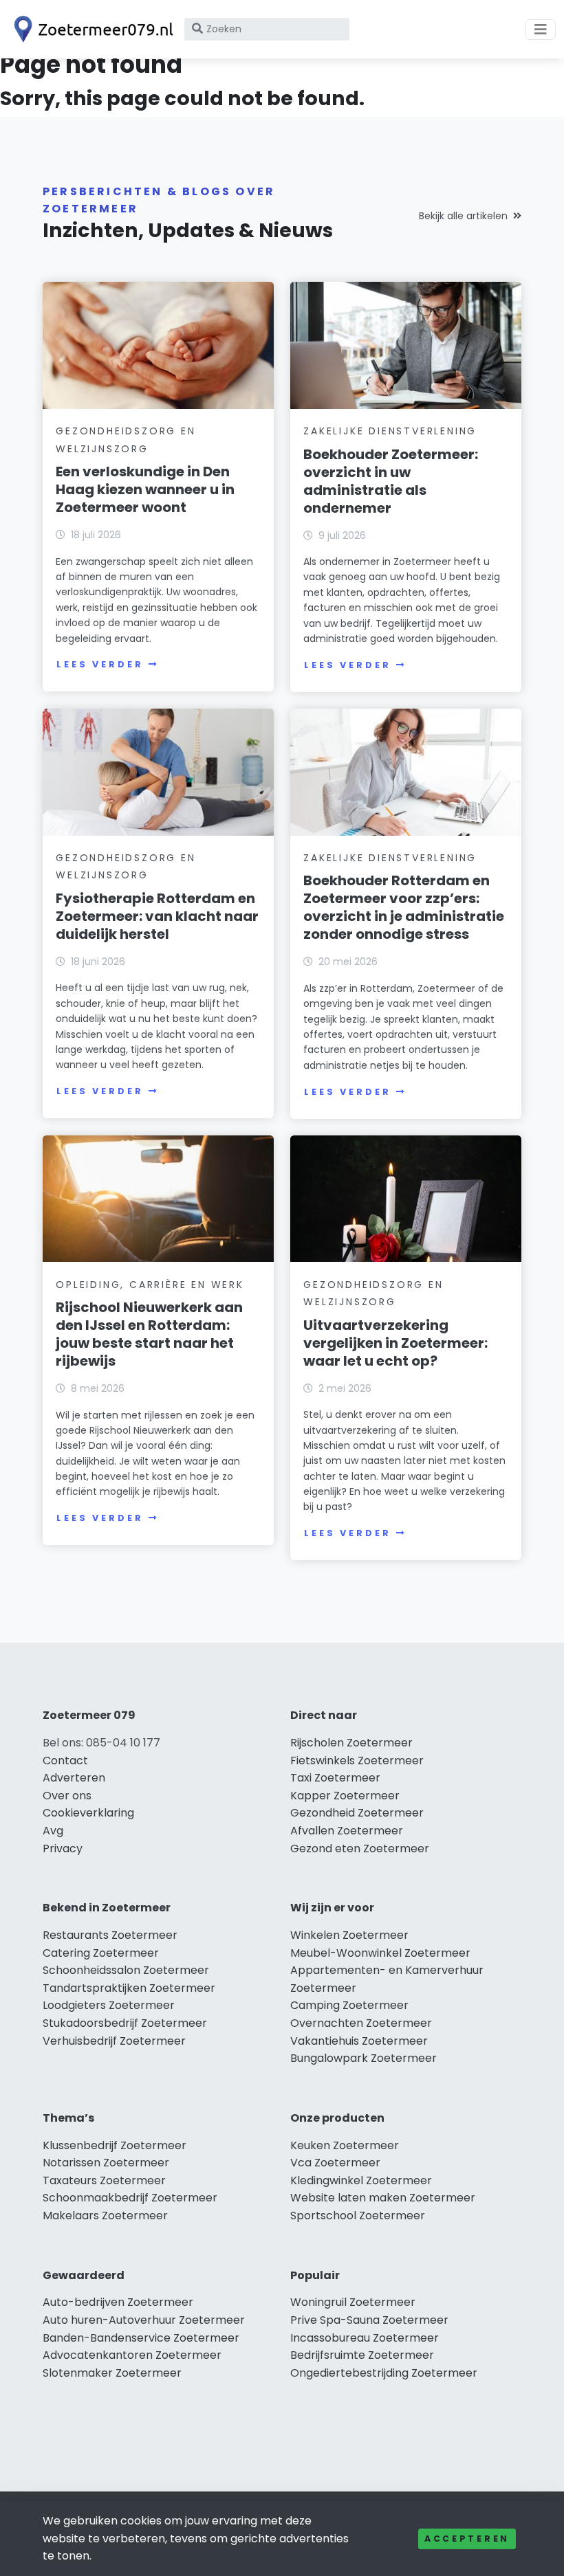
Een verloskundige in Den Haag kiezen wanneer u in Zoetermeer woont (145, 489)
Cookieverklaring (88, 1813)
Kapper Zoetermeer (345, 1796)
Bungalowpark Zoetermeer (364, 2058)
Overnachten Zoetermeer (361, 2023)
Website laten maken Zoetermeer (383, 2198)
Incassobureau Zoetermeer (365, 2338)
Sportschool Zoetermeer (358, 2216)
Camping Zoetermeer (349, 2005)
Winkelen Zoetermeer (349, 1935)
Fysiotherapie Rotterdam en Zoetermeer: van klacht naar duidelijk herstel (157, 916)
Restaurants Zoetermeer (110, 1935)
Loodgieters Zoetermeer (109, 2005)
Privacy (63, 1848)
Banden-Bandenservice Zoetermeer (141, 2338)
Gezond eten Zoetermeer (360, 1848)
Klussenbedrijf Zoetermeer (115, 2145)
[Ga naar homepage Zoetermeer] (91, 29)
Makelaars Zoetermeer (105, 2216)
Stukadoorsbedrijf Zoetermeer (125, 2023)
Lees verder (100, 664)
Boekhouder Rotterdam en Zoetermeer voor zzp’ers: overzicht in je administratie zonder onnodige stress (404, 907)
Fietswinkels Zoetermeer (357, 1761)
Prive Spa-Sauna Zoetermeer (369, 2320)
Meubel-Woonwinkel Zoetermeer (380, 1953)
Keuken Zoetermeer (345, 2145)
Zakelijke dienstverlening (390, 431)
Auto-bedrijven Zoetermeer (118, 2302)
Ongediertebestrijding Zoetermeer (384, 2373)
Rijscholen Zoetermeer (351, 1743)
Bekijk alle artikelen (463, 216)
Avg (53, 1831)
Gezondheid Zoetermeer (357, 1813)
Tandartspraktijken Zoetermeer (129, 1988)
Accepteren (467, 2539)
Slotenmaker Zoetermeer (112, 2373)
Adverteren (74, 1778)
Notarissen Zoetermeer (106, 2163)
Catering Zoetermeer (101, 1953)
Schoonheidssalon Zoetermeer (126, 1970)
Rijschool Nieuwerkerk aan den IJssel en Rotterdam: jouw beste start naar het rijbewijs (149, 1334)
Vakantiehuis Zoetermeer (359, 2041)
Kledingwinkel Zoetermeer (361, 2180)
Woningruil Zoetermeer (353, 2302)
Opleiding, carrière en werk (150, 1285)
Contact (65, 1761)
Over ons (67, 1796)
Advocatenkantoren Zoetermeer (132, 2355)
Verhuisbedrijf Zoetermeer (114, 2041)
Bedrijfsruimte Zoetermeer (362, 2355)
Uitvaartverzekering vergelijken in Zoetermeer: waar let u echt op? (395, 1343)
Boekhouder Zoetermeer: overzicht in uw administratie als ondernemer (391, 481)
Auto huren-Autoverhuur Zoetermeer (144, 2320)
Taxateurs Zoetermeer (104, 2180)
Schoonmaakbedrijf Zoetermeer (130, 2198)
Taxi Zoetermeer (335, 1778)
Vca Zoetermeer (335, 2163)
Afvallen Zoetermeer (347, 1831)
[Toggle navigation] (541, 30)
